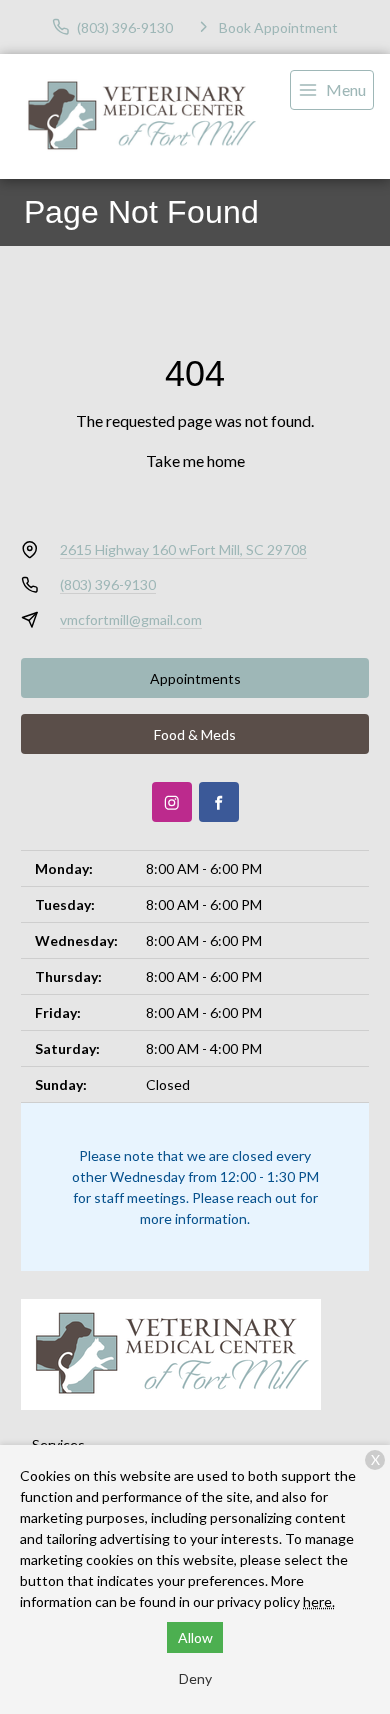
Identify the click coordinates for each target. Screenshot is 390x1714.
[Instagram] (172, 802)
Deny (195, 1678)
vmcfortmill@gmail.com (131, 619)
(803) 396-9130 (108, 584)
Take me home (195, 460)
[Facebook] (219, 802)
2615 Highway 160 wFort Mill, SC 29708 (183, 549)
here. (319, 1601)
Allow (195, 1637)
